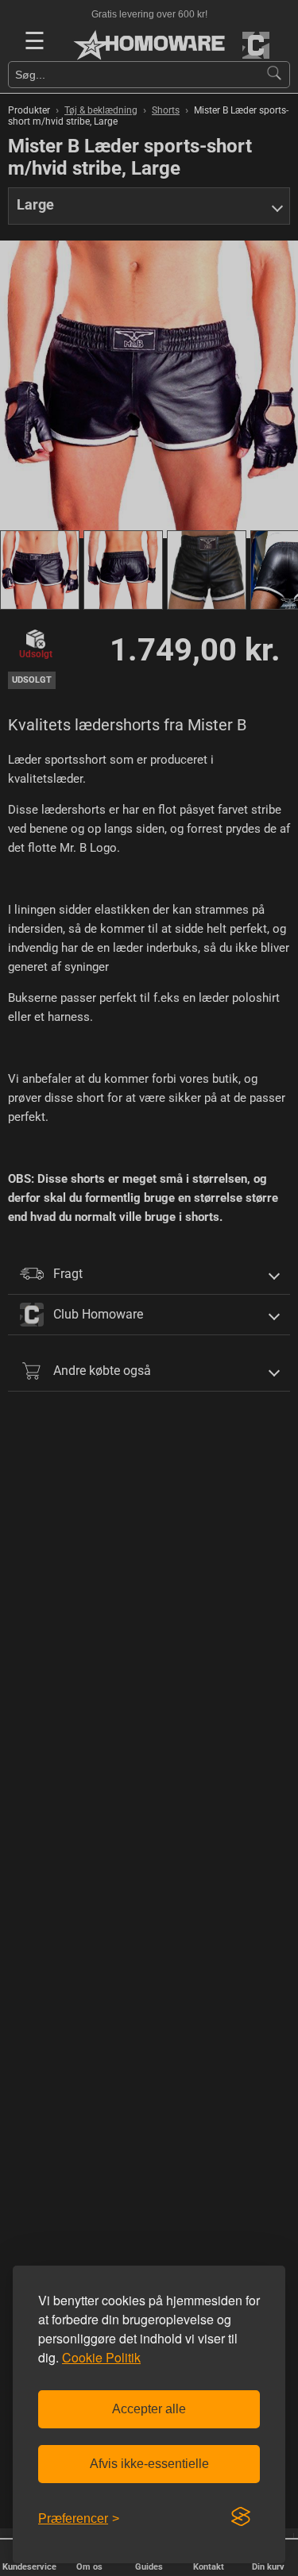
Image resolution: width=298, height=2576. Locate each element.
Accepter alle (149, 2409)
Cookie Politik (101, 2357)
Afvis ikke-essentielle (149, 2464)
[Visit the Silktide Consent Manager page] (241, 2517)
